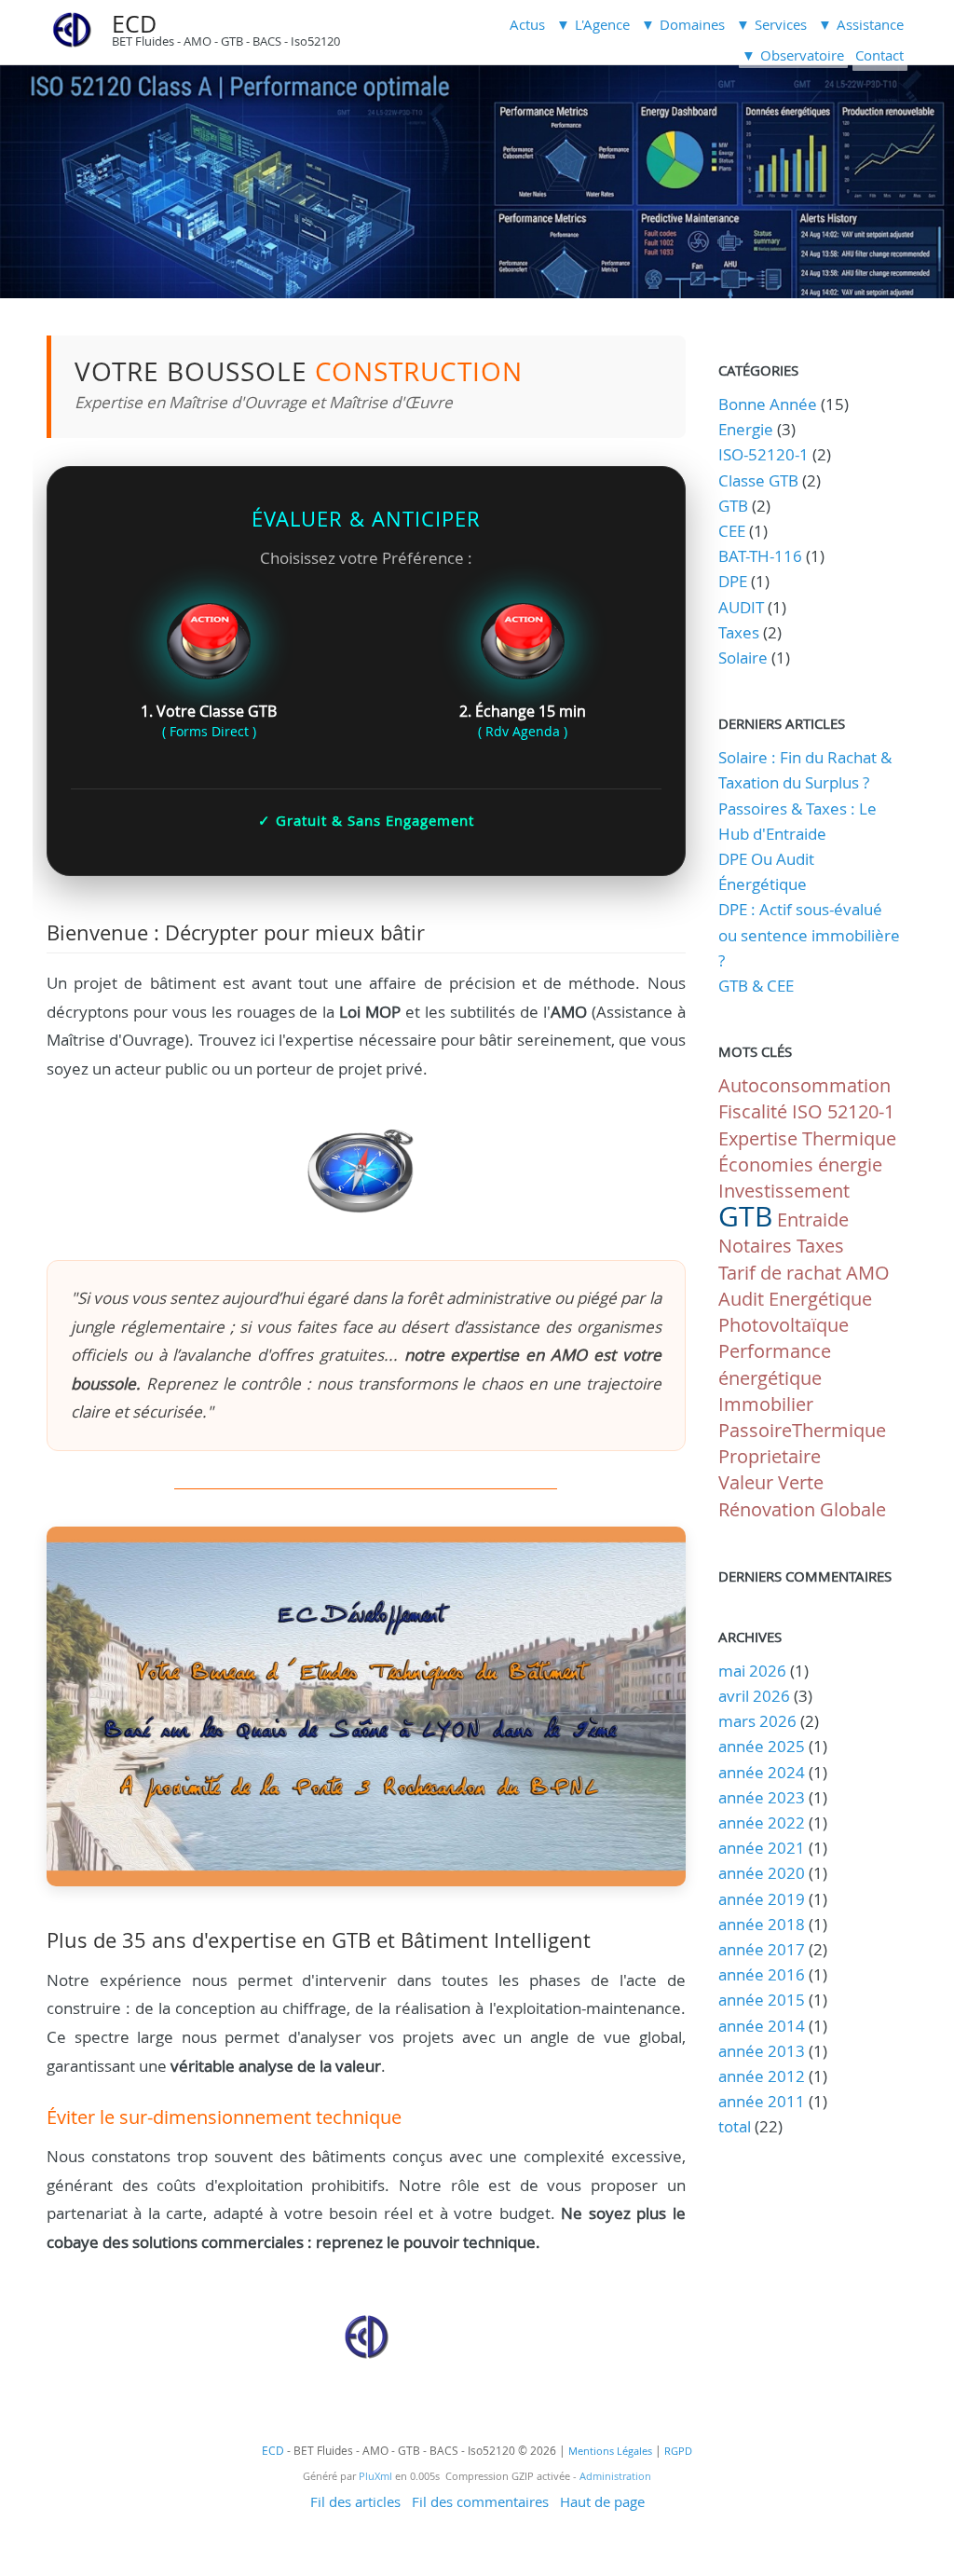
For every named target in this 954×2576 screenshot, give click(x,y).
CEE (732, 531)
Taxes (739, 632)
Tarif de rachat (780, 1273)
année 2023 (762, 1797)
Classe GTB (758, 480)
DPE (733, 581)
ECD (134, 24)
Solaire (743, 658)
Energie (746, 429)
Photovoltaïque (784, 1325)
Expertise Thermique (807, 1138)
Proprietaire (770, 1456)
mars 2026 (757, 1721)
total (736, 2126)
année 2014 (762, 2026)
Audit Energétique (795, 1299)
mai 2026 (752, 1671)
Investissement (784, 1191)
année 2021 (762, 1848)
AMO (868, 1273)
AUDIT (741, 607)
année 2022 (762, 1822)
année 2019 (762, 1899)
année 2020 (762, 1873)
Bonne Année (768, 404)
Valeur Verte (771, 1482)
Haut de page (602, 2501)
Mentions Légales (610, 2451)
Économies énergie (800, 1165)
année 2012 (762, 2076)
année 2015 (762, 2000)
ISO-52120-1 (763, 454)
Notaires (755, 1246)
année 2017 (762, 1949)
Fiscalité (753, 1111)
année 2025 (762, 1746)
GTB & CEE (756, 986)
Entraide (813, 1219)
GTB (733, 506)
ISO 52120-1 (843, 1111)
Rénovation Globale (802, 1509)
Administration (615, 2476)
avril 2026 (754, 1696)
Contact (879, 55)
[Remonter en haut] (366, 2354)
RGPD (678, 2451)
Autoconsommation (804, 1085)
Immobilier (766, 1404)
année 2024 (762, 1772)
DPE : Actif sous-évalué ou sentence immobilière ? (809, 934)
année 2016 (762, 1974)
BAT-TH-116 (760, 556)
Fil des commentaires (480, 2501)
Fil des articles (355, 2501)
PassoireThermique (802, 1430)
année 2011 (762, 2101)
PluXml (375, 2476)
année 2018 (762, 1924)
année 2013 (762, 2051)
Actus (527, 24)
